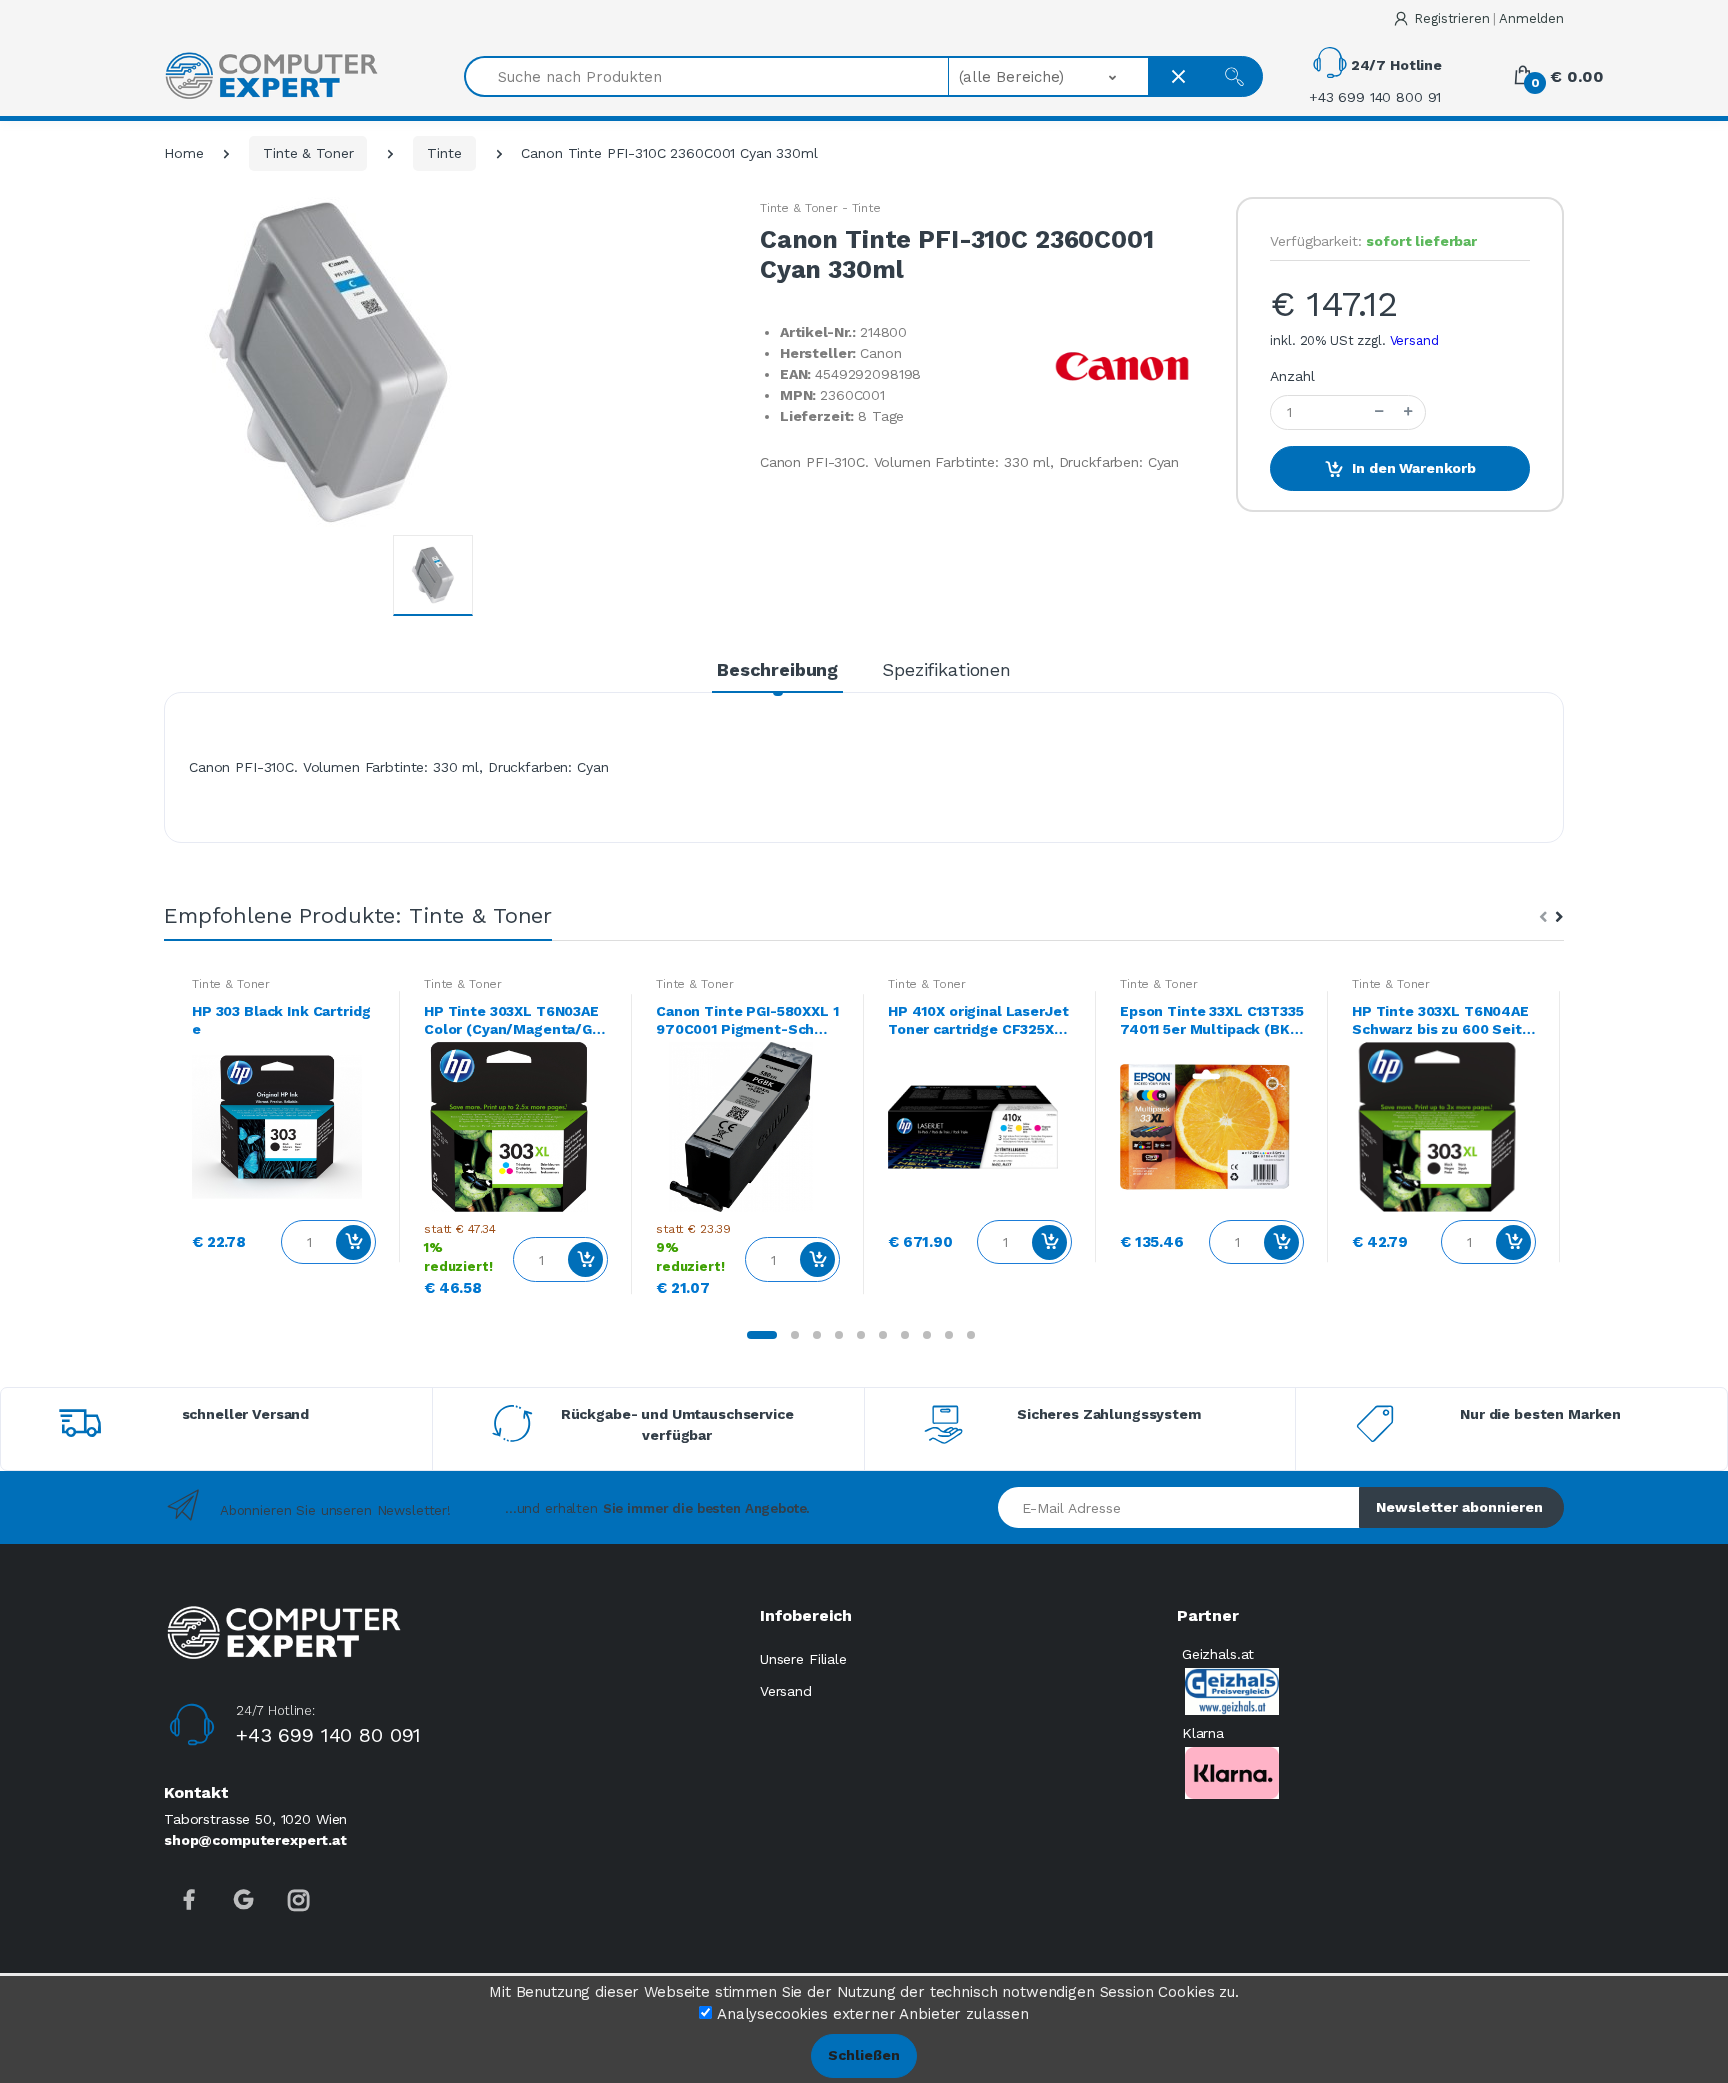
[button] (1049, 76)
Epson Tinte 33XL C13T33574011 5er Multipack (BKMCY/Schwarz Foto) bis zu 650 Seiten (1212, 1020)
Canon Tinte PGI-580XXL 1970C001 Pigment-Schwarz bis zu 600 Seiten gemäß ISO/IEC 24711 (747, 1020)
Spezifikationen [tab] (946, 669)
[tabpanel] (284, 1126)
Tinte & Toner (308, 153)
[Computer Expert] (271, 76)
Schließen (864, 2055)
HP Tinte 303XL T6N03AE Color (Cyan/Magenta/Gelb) (515, 1020)
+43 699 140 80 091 (328, 1735)
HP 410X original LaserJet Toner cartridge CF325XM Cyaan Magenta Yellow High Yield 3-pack (978, 1020)
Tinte (444, 153)
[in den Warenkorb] (353, 1242)
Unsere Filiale (803, 1659)
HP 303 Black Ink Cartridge (281, 1020)
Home (183, 153)
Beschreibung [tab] (777, 669)
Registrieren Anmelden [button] (1489, 18)
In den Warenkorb (1414, 468)
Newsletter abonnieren (1459, 1507)
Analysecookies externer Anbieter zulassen (873, 2014)
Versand (1414, 340)
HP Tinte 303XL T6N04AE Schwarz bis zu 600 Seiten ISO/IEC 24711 (1441, 1020)
